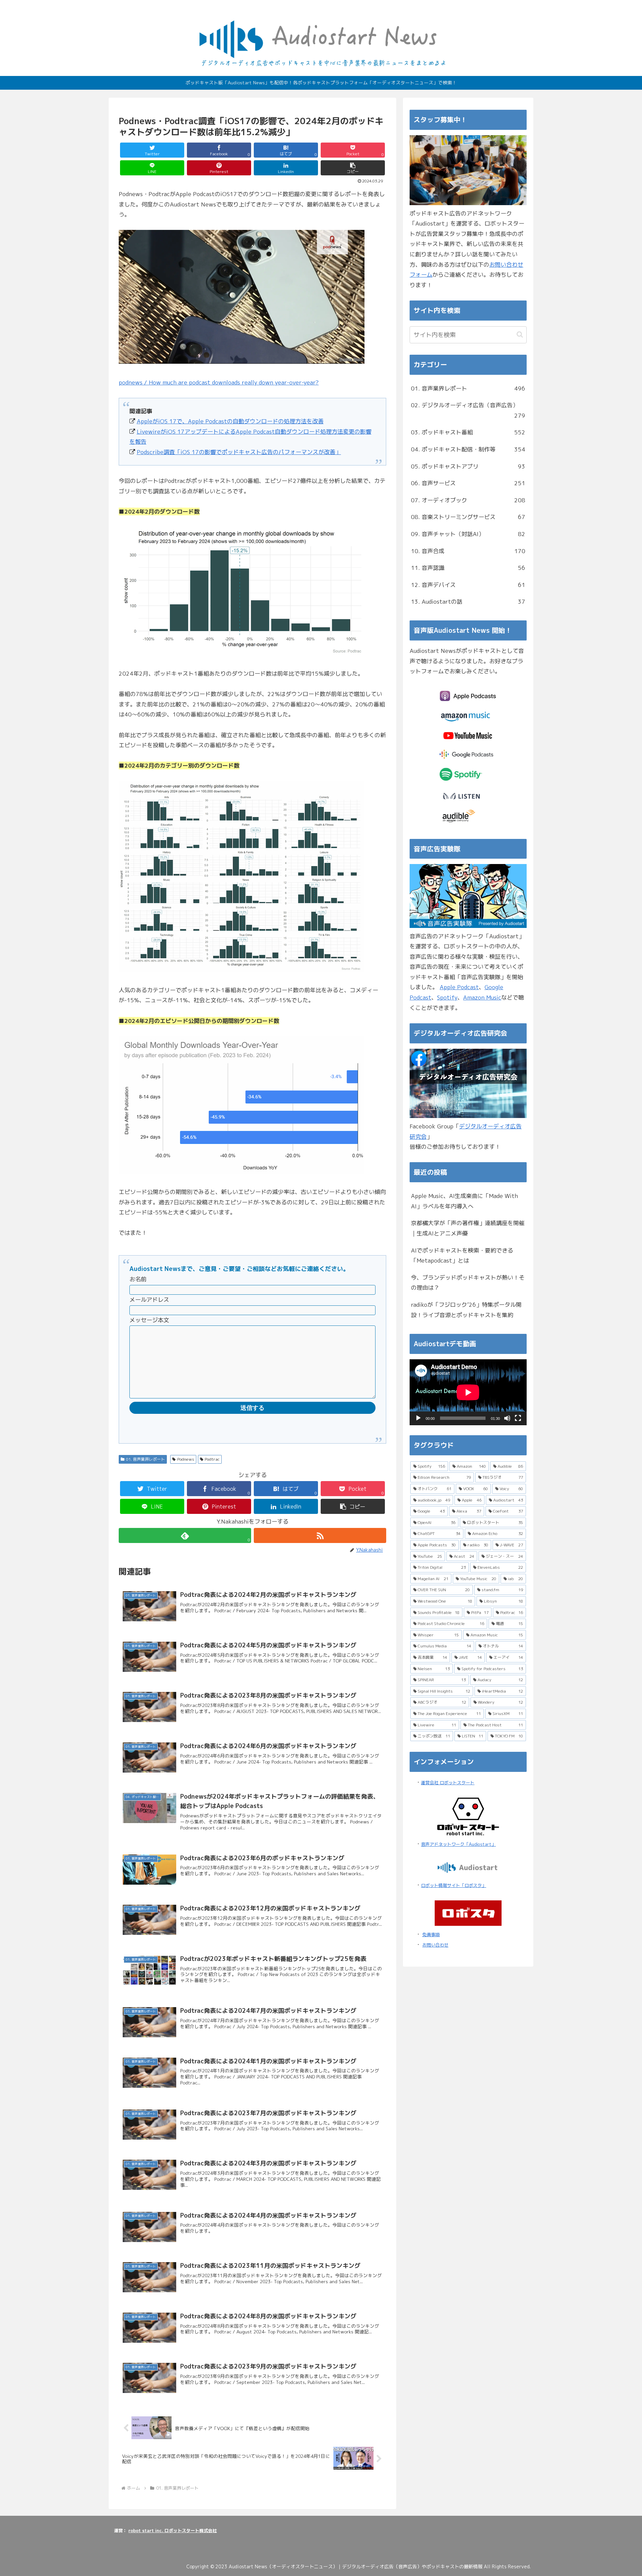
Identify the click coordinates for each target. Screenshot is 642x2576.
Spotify (447, 997)
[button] (353, 168)
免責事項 (431, 1935)
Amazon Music (482, 997)
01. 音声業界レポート (145, 1459)
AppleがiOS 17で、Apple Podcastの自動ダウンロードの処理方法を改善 (230, 421)
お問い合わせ (435, 1945)
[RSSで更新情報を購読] (320, 1535)
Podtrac (212, 1459)
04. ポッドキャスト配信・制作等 (468, 449)
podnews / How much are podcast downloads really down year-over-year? (219, 382)
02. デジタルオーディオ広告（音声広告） (468, 410)
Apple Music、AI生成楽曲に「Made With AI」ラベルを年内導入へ (464, 1201)
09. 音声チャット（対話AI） (468, 534)
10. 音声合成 (468, 551)
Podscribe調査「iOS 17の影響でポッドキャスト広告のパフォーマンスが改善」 (239, 452)
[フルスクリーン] (518, 1418)
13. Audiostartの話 (468, 602)
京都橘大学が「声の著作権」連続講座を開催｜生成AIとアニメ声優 (468, 1228)
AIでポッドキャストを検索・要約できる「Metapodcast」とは (462, 1256)
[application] (468, 1392)
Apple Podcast (459, 987)
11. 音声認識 (468, 568)
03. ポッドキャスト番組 (468, 432)
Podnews (186, 1459)
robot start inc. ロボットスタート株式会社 (173, 2530)
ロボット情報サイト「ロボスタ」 (454, 1885)
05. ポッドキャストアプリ (468, 466)
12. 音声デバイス (468, 585)
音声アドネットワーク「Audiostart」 (458, 1844)
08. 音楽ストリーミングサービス (468, 517)
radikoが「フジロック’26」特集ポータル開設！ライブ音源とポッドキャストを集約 (466, 1310)
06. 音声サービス (468, 483)
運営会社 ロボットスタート (448, 1783)
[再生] (418, 1418)
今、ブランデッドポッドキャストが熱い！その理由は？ (468, 1283)
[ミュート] (507, 1418)
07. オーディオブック (468, 500)
